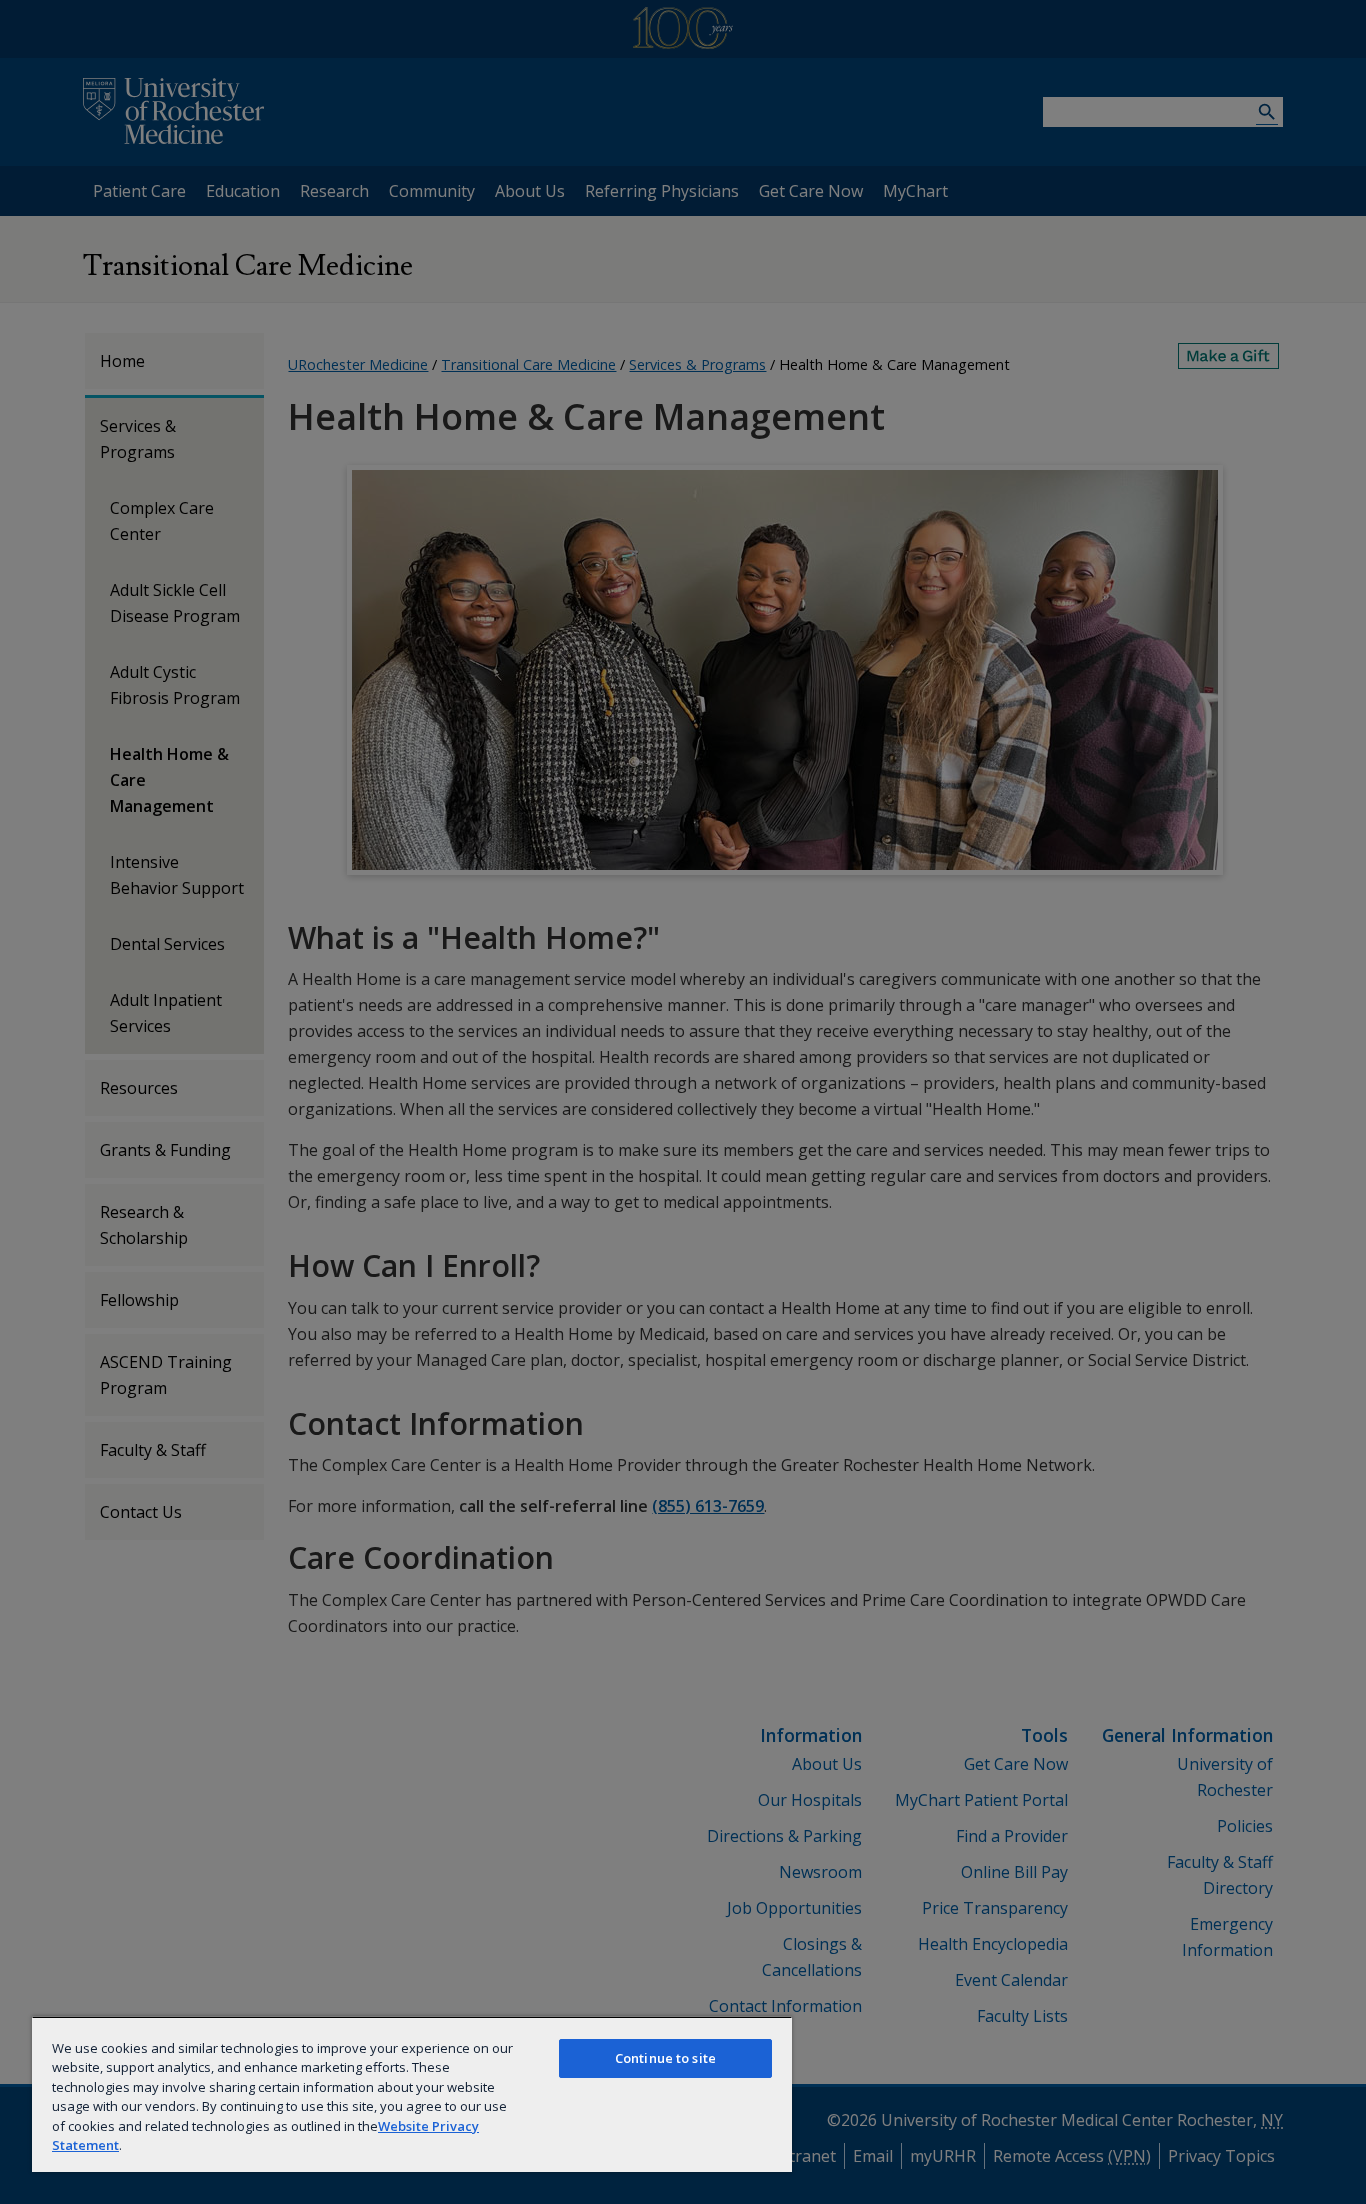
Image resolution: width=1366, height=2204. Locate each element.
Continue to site (665, 2058)
